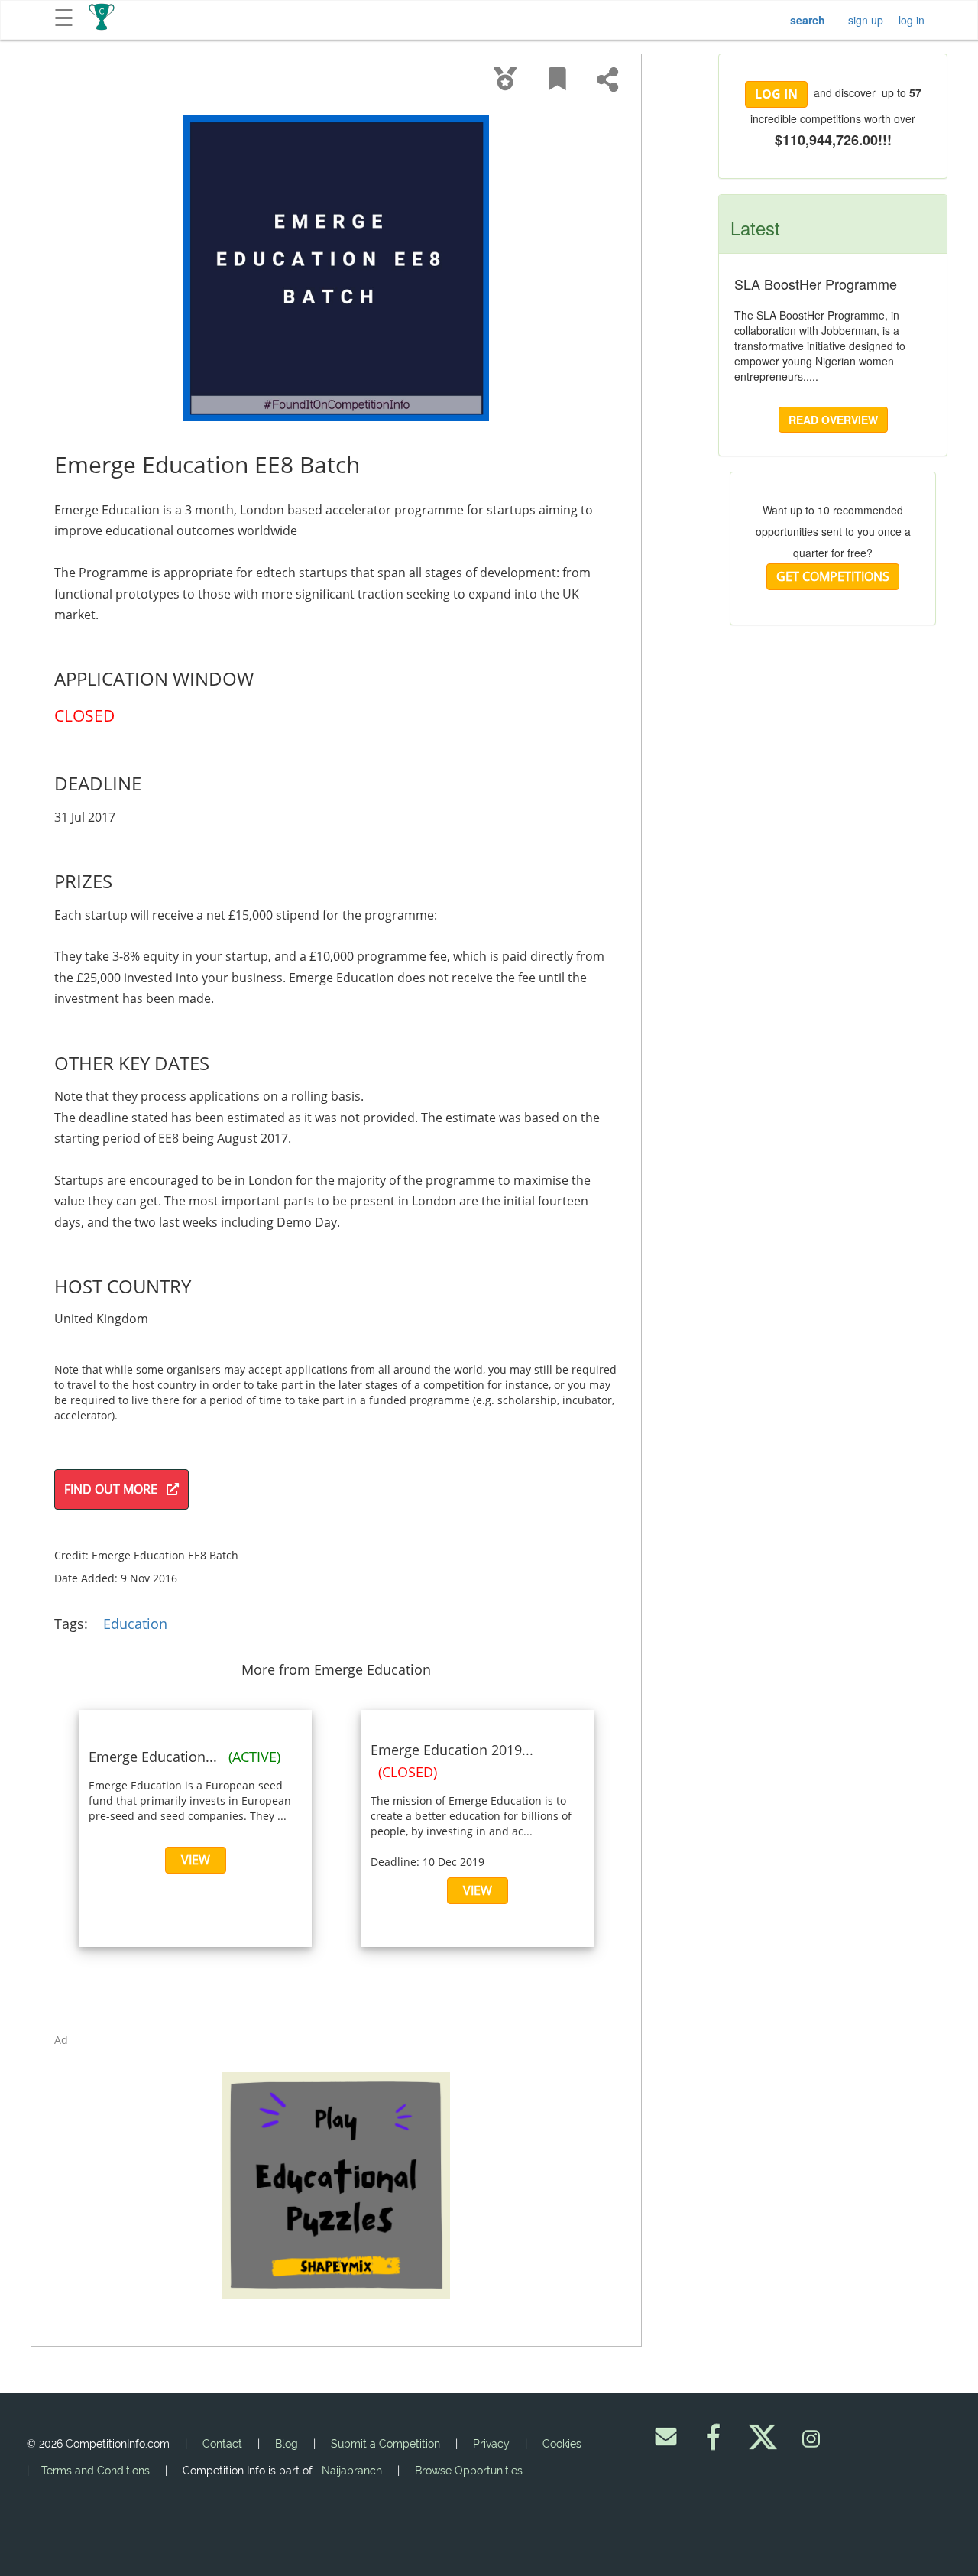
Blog (287, 2444)
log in (912, 20)
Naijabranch (352, 2471)
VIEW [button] (196, 1860)
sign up (866, 20)
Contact (222, 2444)
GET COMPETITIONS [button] (833, 576)
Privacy (491, 2444)
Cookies (562, 2444)
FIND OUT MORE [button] (115, 1489)
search (808, 20)
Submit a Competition (385, 2444)
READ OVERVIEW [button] (833, 420)
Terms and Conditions (96, 2471)
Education (135, 1624)
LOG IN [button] (776, 94)
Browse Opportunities (469, 2471)
